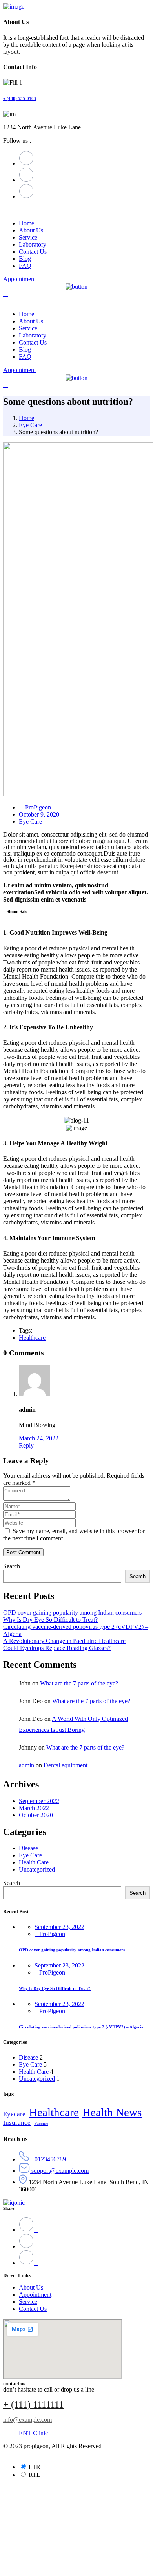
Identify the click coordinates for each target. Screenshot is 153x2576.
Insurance (17, 2123)
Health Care (34, 1862)
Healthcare (32, 1338)
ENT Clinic (33, 2433)
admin (26, 1765)
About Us (31, 2287)
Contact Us (33, 2309)
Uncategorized (37, 1869)
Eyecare (14, 2114)
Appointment (35, 2295)
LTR (35, 2467)
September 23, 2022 (59, 1927)
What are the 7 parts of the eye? (79, 1683)
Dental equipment (66, 1765)
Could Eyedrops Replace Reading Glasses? (57, 1648)
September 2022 (39, 1801)
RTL (35, 2475)
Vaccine (41, 2123)
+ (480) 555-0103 (20, 98)
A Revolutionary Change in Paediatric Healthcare (64, 1641)
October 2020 (36, 1815)
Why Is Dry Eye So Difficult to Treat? (50, 1620)
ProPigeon (38, 807)
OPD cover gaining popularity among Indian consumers (72, 1613)
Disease (28, 1848)
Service (28, 2302)
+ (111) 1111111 (33, 2405)
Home (26, 418)
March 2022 (34, 1808)
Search (12, 1566)
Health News (112, 2112)
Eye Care (30, 425)
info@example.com (27, 2420)
